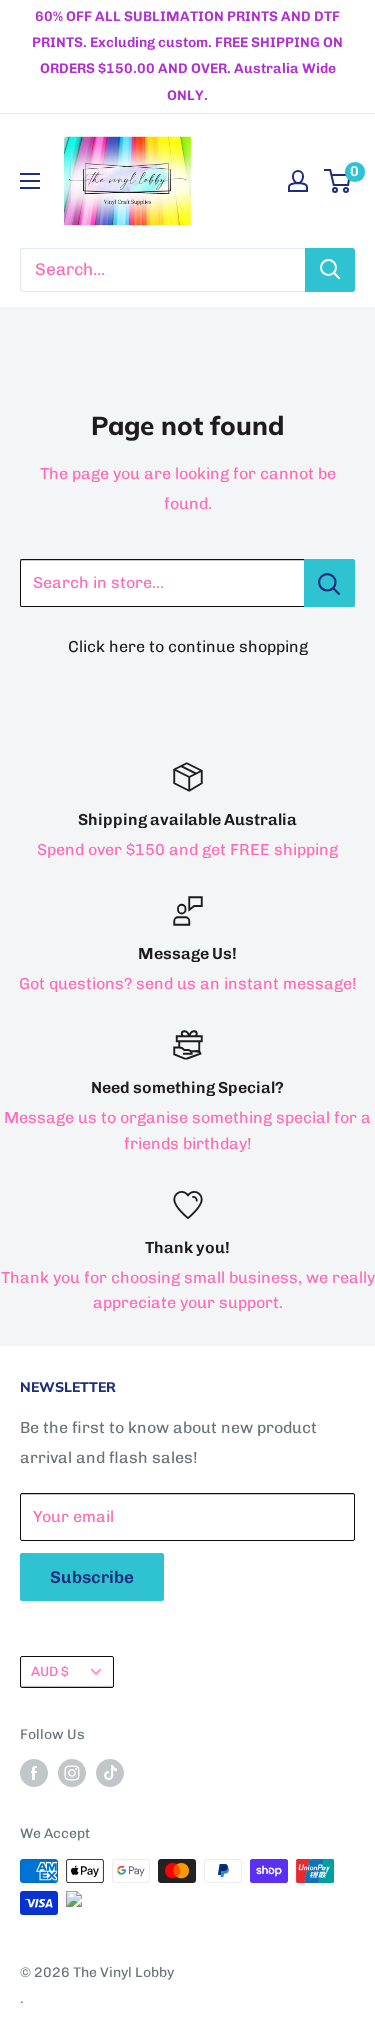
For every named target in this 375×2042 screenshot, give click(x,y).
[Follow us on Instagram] (72, 1773)
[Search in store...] (329, 583)
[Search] (330, 270)
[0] (338, 181)
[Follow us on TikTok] (110, 1773)
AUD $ (50, 1671)
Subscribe (92, 1577)
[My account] (298, 181)
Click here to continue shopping (188, 646)
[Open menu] (30, 181)
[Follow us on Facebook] (34, 1773)
